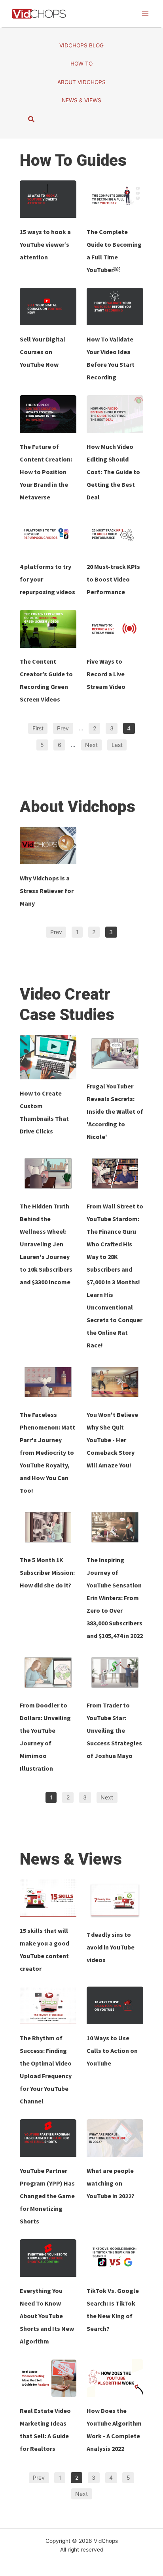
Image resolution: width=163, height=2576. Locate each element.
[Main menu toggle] (145, 14)
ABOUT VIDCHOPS (81, 82)
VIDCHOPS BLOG (81, 45)
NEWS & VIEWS (81, 100)
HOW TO (81, 64)
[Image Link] (48, 199)
